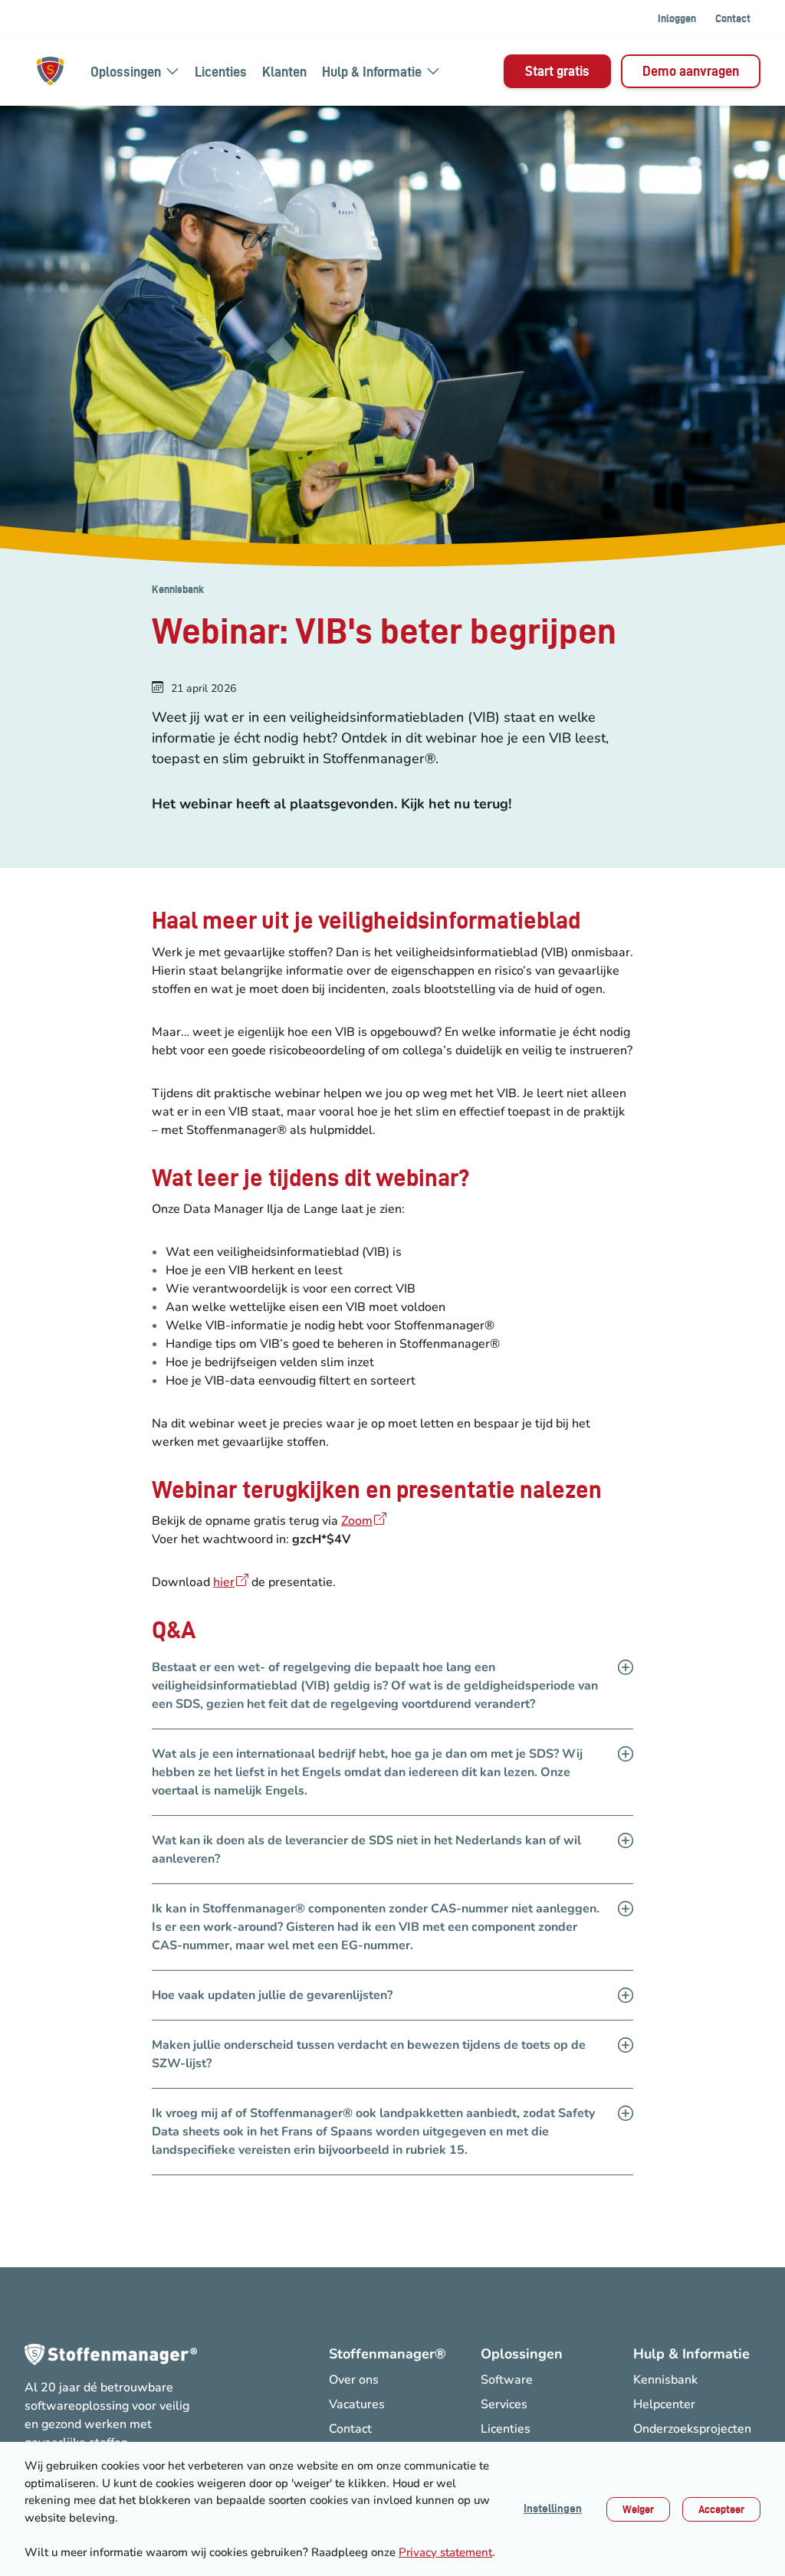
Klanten (284, 72)
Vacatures (357, 2404)
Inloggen (677, 18)
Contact (733, 18)
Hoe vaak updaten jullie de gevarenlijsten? (272, 1995)
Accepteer (721, 2509)
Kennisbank (178, 589)
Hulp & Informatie (372, 72)
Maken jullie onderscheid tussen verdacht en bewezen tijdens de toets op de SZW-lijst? (369, 2054)
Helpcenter (664, 2404)
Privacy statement (445, 2552)
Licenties (221, 72)
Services (504, 2404)
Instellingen (553, 2509)
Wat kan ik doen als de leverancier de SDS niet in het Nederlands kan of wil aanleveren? (366, 1850)
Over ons (354, 2380)
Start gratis (557, 71)
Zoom (357, 1521)
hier (224, 1582)
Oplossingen (126, 72)
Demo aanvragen (691, 71)
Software (507, 2380)
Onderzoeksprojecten (692, 2429)
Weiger (638, 2509)
